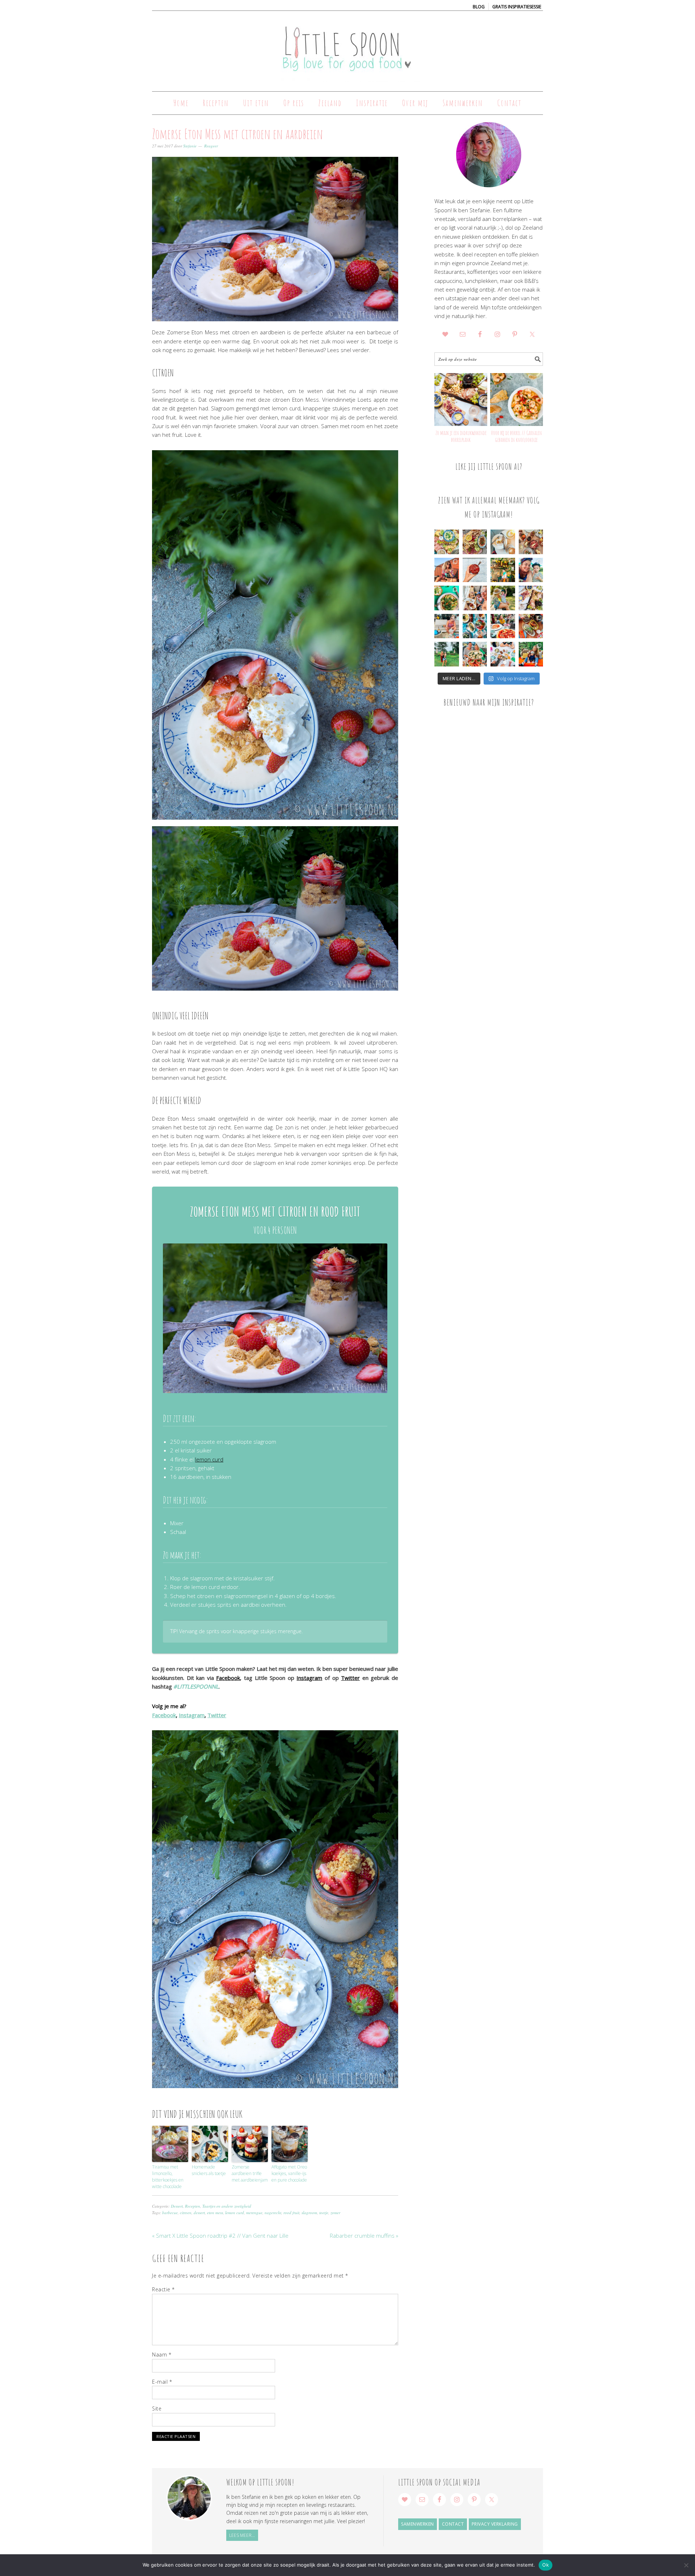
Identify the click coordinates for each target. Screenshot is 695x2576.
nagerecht (273, 2213)
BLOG (479, 7)
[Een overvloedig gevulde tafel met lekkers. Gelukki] (531, 542)
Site (157, 2408)
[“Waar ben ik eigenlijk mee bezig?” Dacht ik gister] (503, 598)
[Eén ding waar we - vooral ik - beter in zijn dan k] (531, 626)
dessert (199, 2213)
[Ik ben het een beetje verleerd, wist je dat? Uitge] (531, 570)
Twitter (350, 1678)
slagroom (309, 2213)
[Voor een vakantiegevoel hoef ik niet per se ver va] (447, 570)
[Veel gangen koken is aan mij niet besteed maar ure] (475, 542)
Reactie (163, 2289)
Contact (453, 2524)
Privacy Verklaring (495, 2524)
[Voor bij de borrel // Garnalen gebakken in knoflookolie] (517, 400)
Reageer (211, 146)
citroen (186, 2213)
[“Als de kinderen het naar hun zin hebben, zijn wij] (531, 654)
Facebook (228, 1678)
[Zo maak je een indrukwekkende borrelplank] (461, 400)
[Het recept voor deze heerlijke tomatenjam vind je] (475, 570)
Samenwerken (418, 2524)
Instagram (309, 1678)
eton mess (215, 2213)
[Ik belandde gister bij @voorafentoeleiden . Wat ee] (503, 542)
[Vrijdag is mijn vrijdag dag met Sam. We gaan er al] (503, 570)
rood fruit (291, 2213)
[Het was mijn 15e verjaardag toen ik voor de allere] (475, 654)
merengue (254, 2213)
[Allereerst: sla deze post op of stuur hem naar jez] (447, 542)
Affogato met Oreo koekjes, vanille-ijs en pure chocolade (289, 2173)
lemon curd (209, 1459)
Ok (546, 2565)
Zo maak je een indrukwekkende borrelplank (461, 436)
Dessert (177, 2206)
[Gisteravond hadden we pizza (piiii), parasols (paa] (503, 626)
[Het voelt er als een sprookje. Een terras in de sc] (475, 626)
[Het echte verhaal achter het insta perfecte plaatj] (447, 654)
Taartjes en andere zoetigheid (227, 2206)
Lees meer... (242, 2535)
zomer (335, 2213)
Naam (162, 2355)
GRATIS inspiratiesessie (517, 7)
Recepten (193, 2206)
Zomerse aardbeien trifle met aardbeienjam (250, 2173)
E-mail (162, 2382)
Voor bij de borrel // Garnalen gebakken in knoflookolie (516, 436)
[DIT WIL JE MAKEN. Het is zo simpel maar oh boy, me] (447, 598)
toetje (324, 2213)
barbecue (170, 2213)
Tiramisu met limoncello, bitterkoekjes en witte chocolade (168, 2177)
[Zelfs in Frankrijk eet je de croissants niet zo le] (475, 598)
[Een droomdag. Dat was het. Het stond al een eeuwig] (503, 654)
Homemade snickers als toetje (209, 2170)
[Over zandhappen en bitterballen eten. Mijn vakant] (447, 626)
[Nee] (686, 2565)
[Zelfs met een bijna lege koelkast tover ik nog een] (531, 598)
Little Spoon (347, 48)
